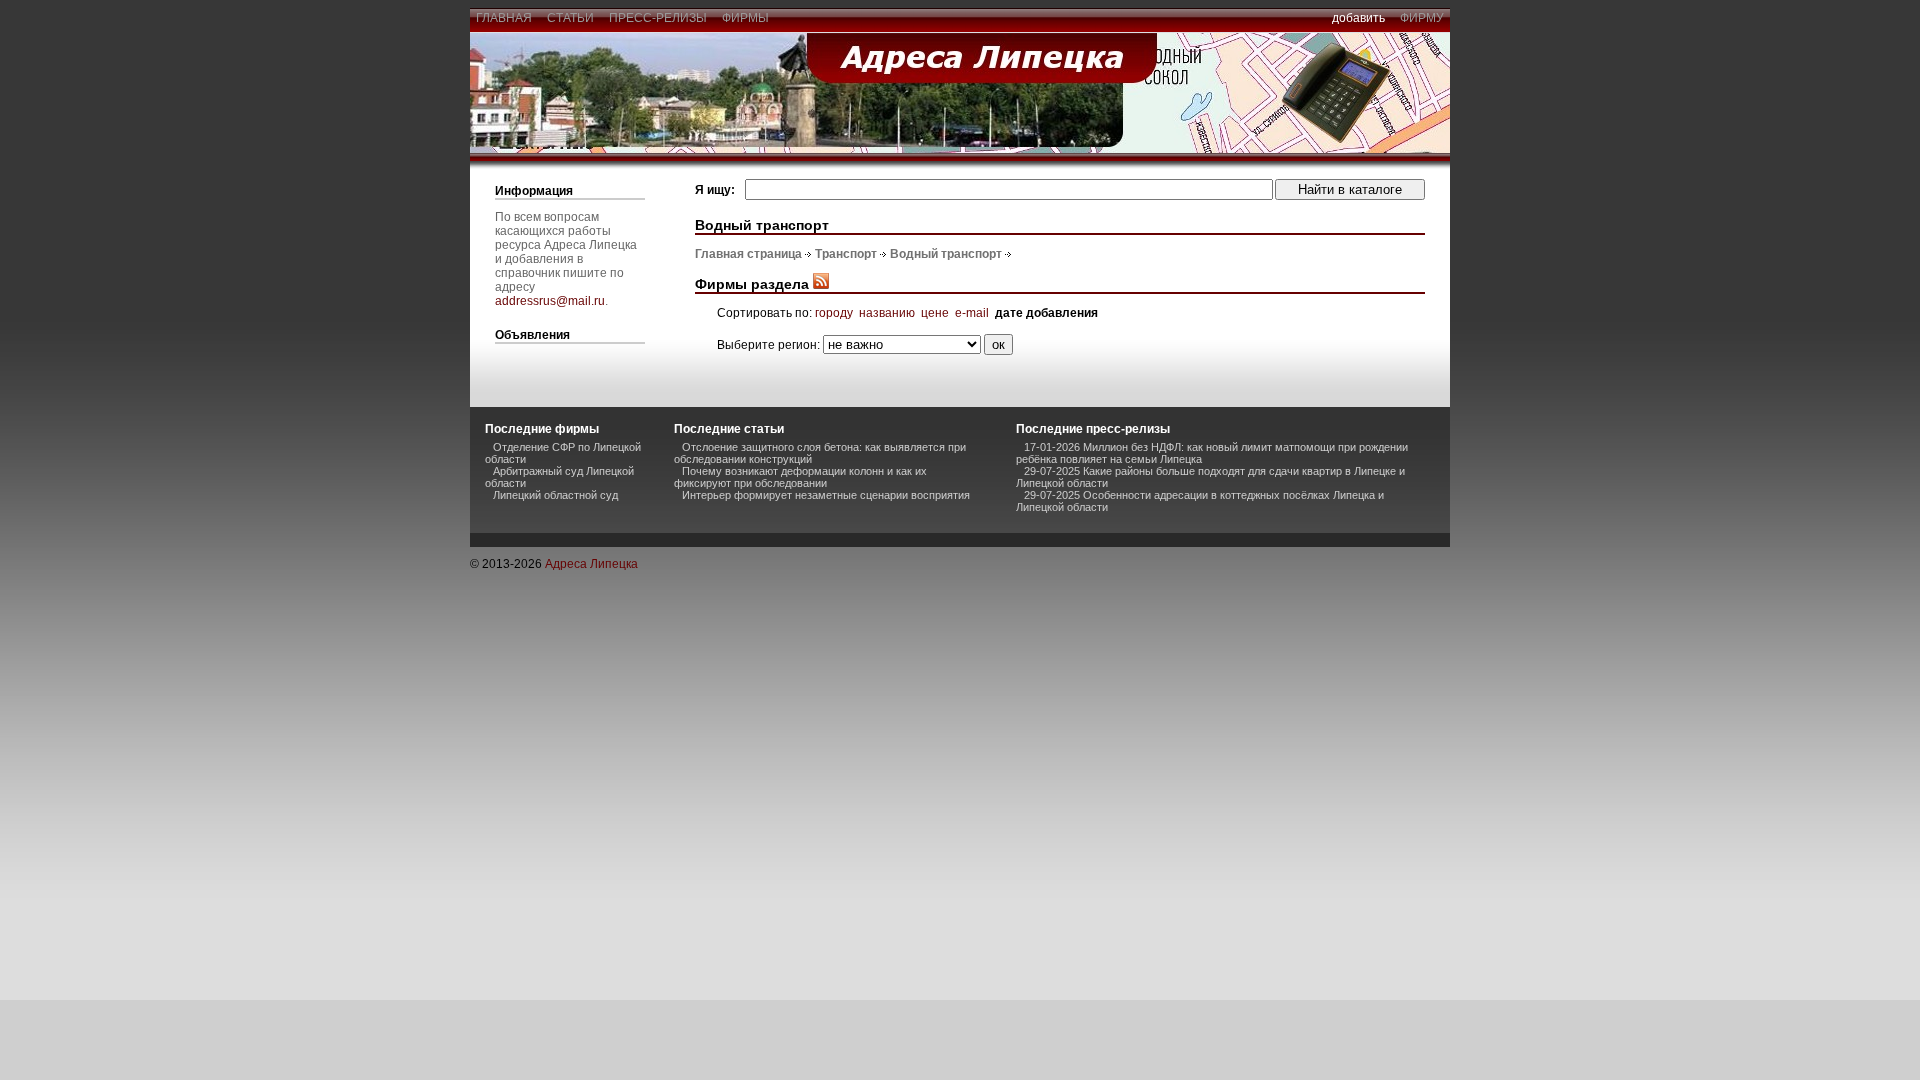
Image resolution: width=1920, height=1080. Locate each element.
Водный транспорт (946, 254)
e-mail (972, 313)
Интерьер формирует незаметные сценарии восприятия (826, 495)
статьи (570, 18)
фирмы (745, 18)
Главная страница (748, 254)
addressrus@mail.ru (550, 301)
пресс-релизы (658, 18)
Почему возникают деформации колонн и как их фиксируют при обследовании (800, 477)
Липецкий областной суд (555, 495)
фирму (1422, 18)
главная (504, 18)
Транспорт (846, 254)
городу (834, 313)
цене (935, 313)
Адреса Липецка (591, 564)
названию (887, 313)
